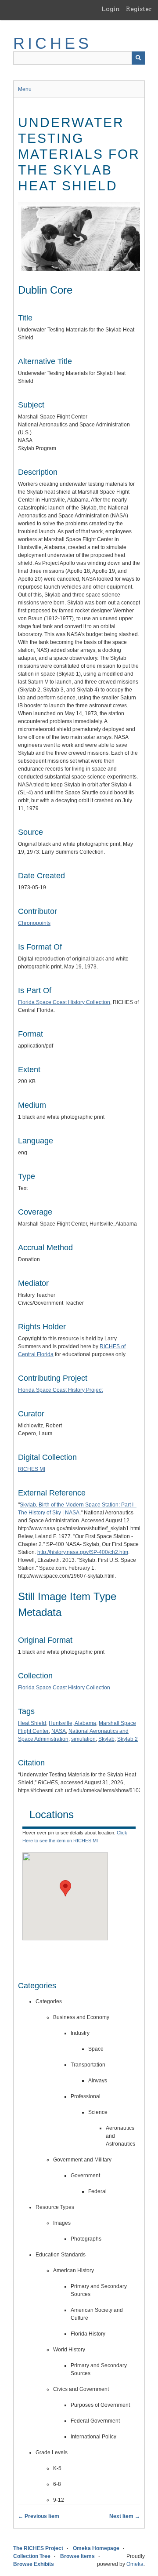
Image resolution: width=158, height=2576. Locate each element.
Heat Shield (32, 1723)
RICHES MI (32, 1469)
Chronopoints (34, 923)
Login (111, 9)
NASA (59, 1731)
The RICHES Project (38, 2548)
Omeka (135, 2564)
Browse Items (77, 2556)
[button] (65, 1888)
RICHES (52, 43)
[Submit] (138, 58)
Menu (25, 89)
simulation (83, 1739)
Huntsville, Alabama (72, 1723)
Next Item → (125, 2516)
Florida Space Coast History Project (60, 1390)
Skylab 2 (127, 1739)
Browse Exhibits (34, 2564)
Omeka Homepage (96, 2548)
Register (139, 9)
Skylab (106, 1739)
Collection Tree (32, 2556)
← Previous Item (39, 2516)
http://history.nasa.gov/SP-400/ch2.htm (83, 1552)
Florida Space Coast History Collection (64, 1002)
